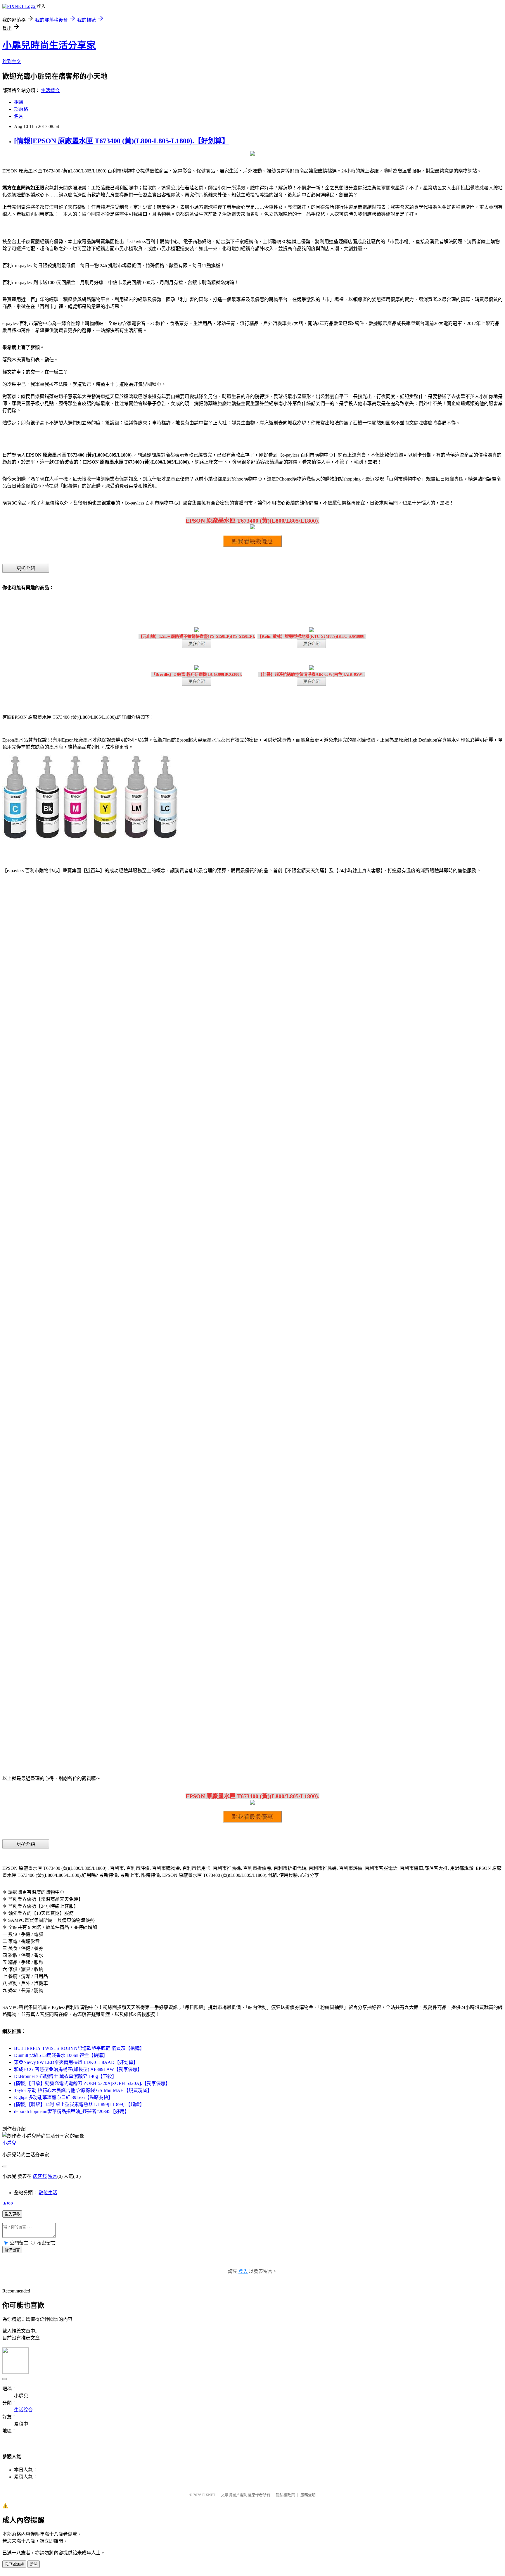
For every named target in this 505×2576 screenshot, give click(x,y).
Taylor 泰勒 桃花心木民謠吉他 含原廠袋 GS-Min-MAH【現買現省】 (83, 2090)
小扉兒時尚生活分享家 (49, 45)
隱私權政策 (285, 2495)
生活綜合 (50, 90)
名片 (19, 116)
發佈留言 (12, 2250)
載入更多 (12, 2214)
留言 (53, 2176)
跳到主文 (12, 62)
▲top (8, 2203)
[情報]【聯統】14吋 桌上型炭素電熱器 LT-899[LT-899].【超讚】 (79, 2104)
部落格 (21, 109)
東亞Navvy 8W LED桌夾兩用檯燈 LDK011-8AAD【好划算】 (76, 2062)
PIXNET (209, 2495)
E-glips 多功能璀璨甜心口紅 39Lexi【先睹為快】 (63, 2097)
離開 (34, 2564)
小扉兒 (9, 2143)
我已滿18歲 (14, 2564)
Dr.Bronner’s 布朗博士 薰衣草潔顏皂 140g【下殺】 (65, 2076)
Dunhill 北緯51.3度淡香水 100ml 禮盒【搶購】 (61, 2055)
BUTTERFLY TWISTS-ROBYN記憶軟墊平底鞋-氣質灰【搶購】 (79, 2048)
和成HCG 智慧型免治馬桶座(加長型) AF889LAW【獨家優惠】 (78, 2069)
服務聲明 (308, 2495)
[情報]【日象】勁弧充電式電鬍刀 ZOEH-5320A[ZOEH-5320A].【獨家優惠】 (92, 2083)
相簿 (19, 102)
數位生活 (48, 2193)
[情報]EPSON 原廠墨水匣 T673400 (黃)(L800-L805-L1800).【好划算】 (122, 141)
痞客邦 (40, 2176)
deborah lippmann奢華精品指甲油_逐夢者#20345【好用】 (72, 2111)
